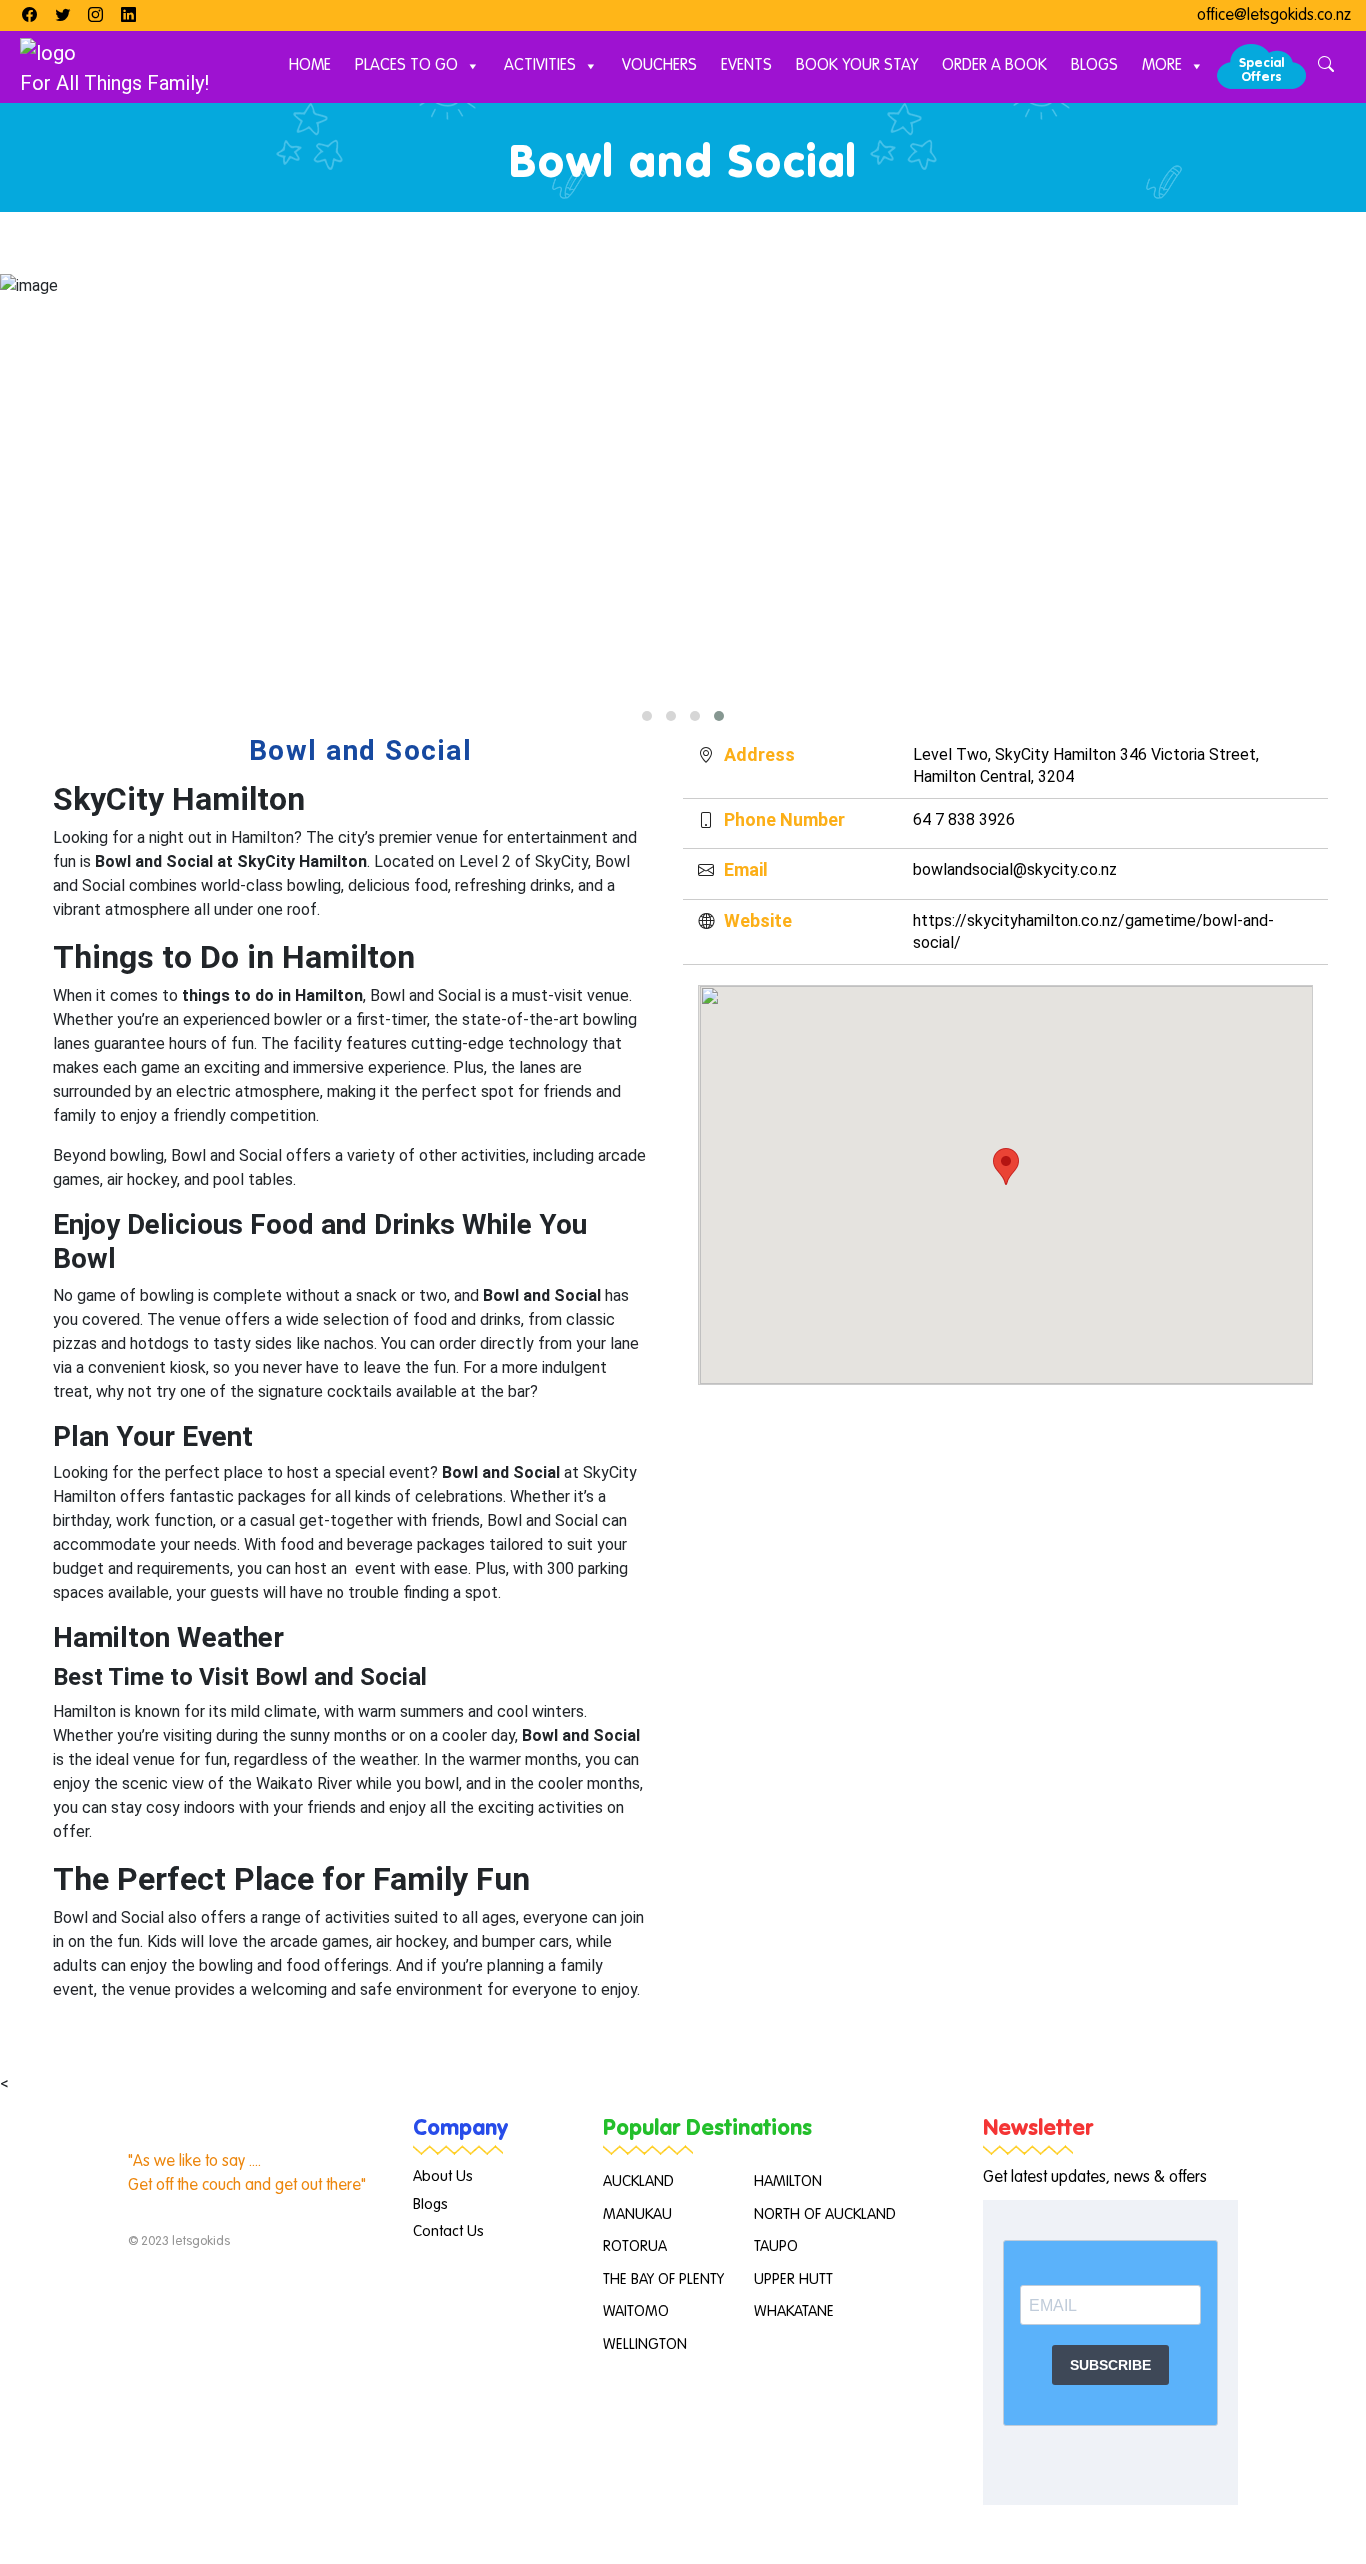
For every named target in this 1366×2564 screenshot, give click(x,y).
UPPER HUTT (793, 2279)
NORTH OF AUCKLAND (825, 2214)
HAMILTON (788, 2181)
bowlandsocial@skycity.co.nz (1015, 869)
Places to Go (406, 66)
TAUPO (776, 2246)
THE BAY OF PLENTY (663, 2279)
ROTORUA (635, 2246)
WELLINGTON (645, 2344)
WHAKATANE (794, 2311)
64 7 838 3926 (964, 819)
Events (746, 66)
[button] (647, 716)
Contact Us (448, 2231)
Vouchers (659, 66)
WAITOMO (636, 2311)
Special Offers (1261, 70)
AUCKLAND (638, 2181)
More (1162, 66)
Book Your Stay (857, 66)
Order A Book (994, 66)
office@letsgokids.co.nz (1274, 16)
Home (310, 66)
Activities (540, 66)
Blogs (1094, 66)
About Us (443, 2176)
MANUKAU (637, 2214)
